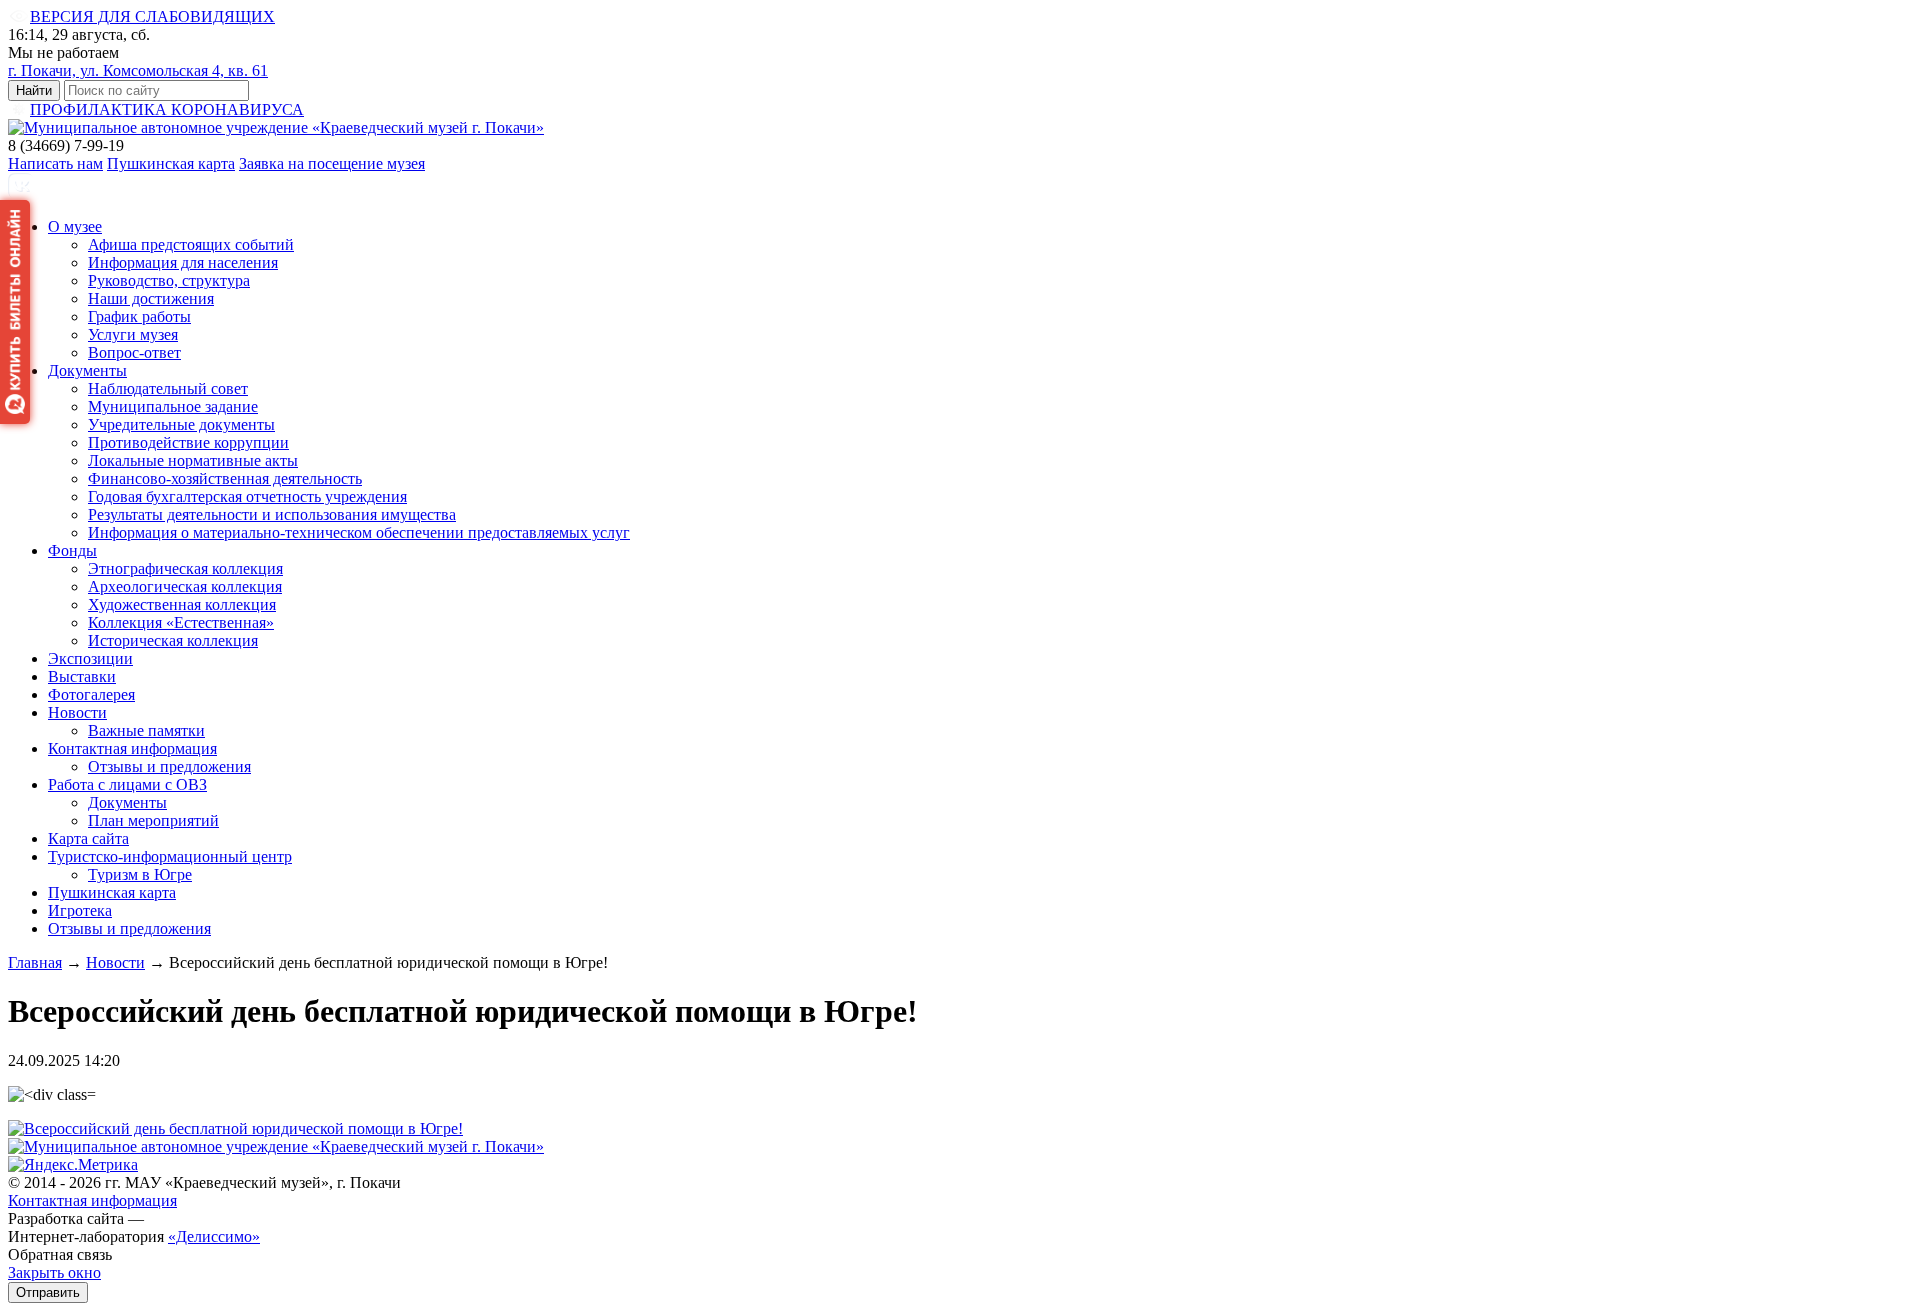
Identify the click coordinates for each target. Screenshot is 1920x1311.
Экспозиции (90, 658)
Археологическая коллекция (185, 586)
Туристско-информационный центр (170, 856)
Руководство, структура (169, 280)
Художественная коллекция (182, 604)
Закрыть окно (54, 1272)
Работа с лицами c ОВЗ (127, 784)
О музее (75, 226)
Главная (35, 962)
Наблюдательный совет (168, 388)
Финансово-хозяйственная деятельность (225, 478)
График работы (139, 316)
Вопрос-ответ (134, 352)
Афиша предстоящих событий (191, 244)
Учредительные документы (181, 424)
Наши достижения (151, 298)
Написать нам (55, 163)
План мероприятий (153, 820)
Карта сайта (88, 838)
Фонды (72, 550)
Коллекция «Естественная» (181, 622)
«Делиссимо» (214, 1236)
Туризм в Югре (140, 874)
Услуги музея (133, 334)
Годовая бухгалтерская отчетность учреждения (247, 496)
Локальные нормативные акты (193, 460)
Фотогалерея (91, 694)
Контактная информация (132, 748)
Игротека (80, 910)
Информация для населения (183, 262)
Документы (87, 370)
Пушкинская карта (171, 163)
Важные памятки (146, 730)
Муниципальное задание (173, 406)
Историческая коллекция (173, 640)
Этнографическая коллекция (185, 568)
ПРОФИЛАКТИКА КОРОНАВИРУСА (167, 109)
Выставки (82, 676)
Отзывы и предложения (169, 766)
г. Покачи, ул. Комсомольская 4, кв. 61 (138, 70)
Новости (77, 712)
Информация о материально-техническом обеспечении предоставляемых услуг (359, 532)
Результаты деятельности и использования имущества (272, 514)
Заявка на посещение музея (332, 163)
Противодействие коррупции (188, 442)
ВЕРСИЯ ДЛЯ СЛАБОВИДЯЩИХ (152, 16)
